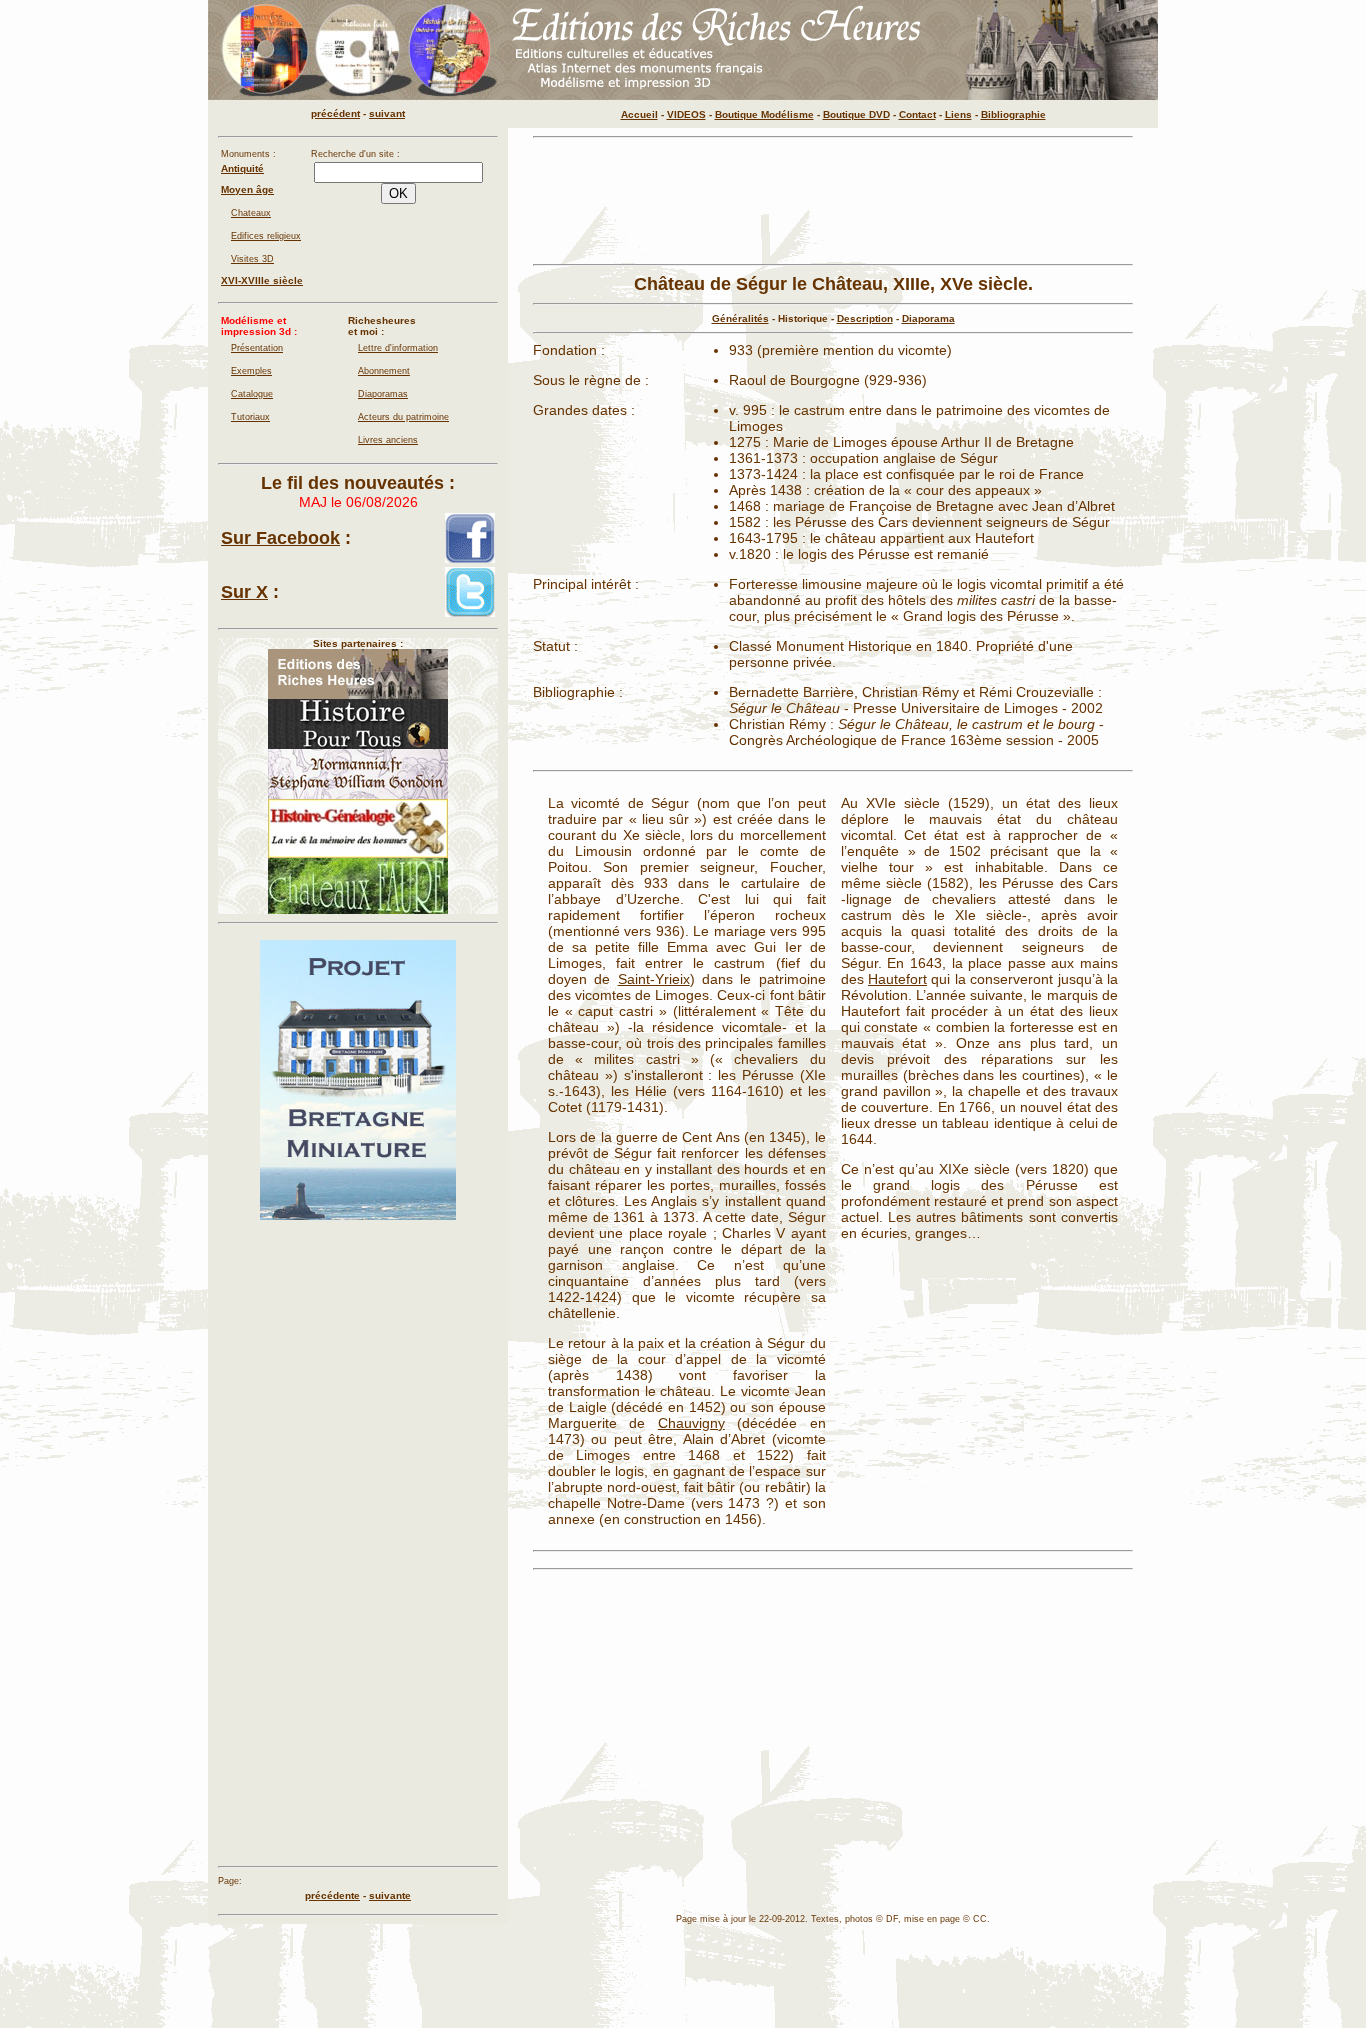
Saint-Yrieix (654, 979)
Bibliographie (1013, 114)
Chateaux (251, 213)
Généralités (740, 318)
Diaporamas (383, 394)
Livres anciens (388, 440)
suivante (390, 1895)
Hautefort (897, 979)
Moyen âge (247, 189)
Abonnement (384, 371)
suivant (387, 113)
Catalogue (252, 394)
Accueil (639, 114)
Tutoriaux (250, 417)
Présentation (257, 348)
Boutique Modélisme (764, 114)
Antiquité (242, 168)
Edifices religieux (266, 236)
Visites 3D (252, 259)
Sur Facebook (280, 538)
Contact (917, 114)
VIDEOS (686, 114)
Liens (958, 114)
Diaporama (928, 318)
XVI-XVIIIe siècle (262, 280)
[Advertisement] (833, 201)
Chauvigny (691, 1423)
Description (865, 318)
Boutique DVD (856, 114)
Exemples (251, 371)
